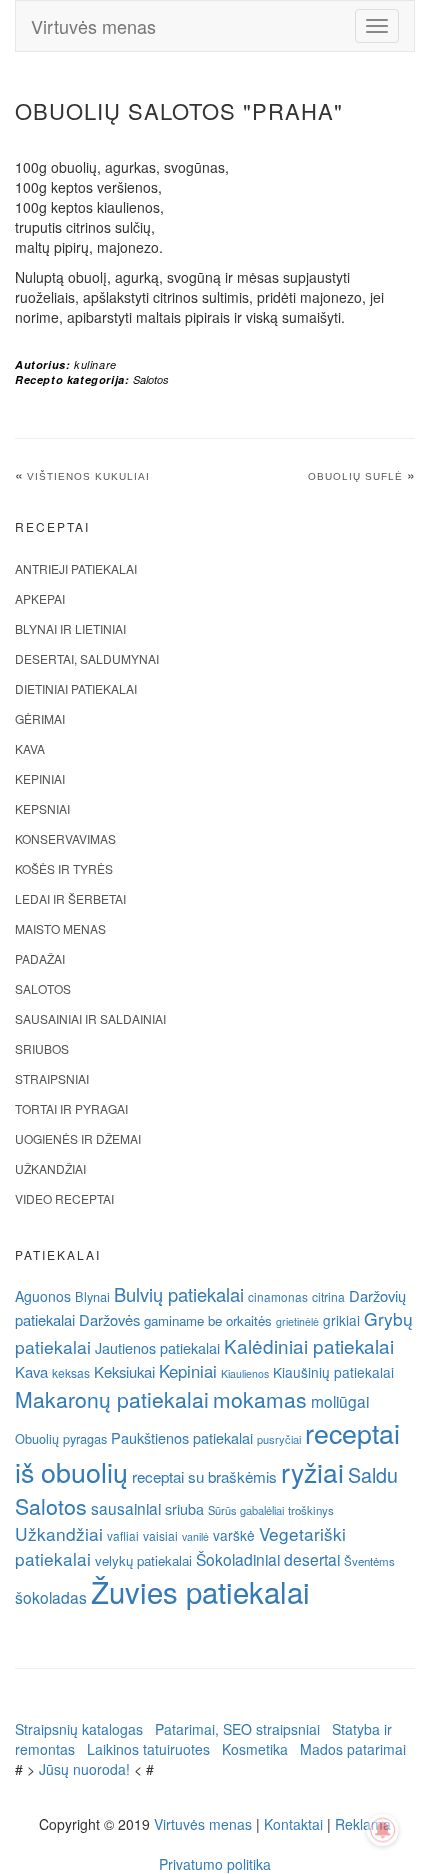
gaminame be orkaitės (208, 1320)
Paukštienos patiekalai (182, 1437)
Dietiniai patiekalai (76, 688)
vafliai (123, 1535)
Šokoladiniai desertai (268, 1559)
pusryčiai (279, 1439)
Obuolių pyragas (61, 1438)
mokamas (260, 1399)
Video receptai (64, 1198)
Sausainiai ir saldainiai (90, 1018)
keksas (71, 1372)
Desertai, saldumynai (87, 658)
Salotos (151, 379)
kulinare (95, 364)
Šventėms (369, 1561)
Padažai (40, 958)
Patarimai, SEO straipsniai (237, 1729)
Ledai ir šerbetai (70, 898)
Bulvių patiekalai (179, 1294)
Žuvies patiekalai (200, 1591)
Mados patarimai (353, 1749)
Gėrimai (40, 718)
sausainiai (126, 1508)
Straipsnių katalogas (79, 1729)
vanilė (195, 1536)
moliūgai (340, 1401)
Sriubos (42, 1048)
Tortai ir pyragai (71, 1108)
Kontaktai (293, 1824)
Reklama (363, 1824)
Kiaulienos (245, 1373)
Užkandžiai (50, 1168)
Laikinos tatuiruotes (148, 1749)
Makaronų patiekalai (112, 1399)
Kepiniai (40, 778)
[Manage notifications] (383, 1830)
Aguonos (43, 1296)
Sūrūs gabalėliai (246, 1510)
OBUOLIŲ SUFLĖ (355, 476)
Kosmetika (255, 1749)
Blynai (92, 1296)
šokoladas (51, 1597)
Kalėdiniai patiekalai (309, 1345)
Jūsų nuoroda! (84, 1769)
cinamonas (278, 1296)
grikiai (341, 1320)
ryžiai (312, 1472)
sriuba (184, 1509)
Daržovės (109, 1319)
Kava (30, 748)
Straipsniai (52, 1078)
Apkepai (40, 598)
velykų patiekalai (143, 1560)
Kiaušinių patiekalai (333, 1372)
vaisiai (160, 1535)
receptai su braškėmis (204, 1476)
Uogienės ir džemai (78, 1138)
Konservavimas (65, 838)
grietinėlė (297, 1321)
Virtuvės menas (93, 26)
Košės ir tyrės (64, 868)
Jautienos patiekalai (157, 1348)
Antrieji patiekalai (76, 568)
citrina (328, 1296)
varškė (234, 1535)
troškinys (311, 1510)
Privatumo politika (215, 1864)
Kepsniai (42, 808)
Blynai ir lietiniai (70, 628)
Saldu (373, 1474)
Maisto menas (60, 928)
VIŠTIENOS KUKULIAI (88, 476)
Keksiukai (124, 1371)
